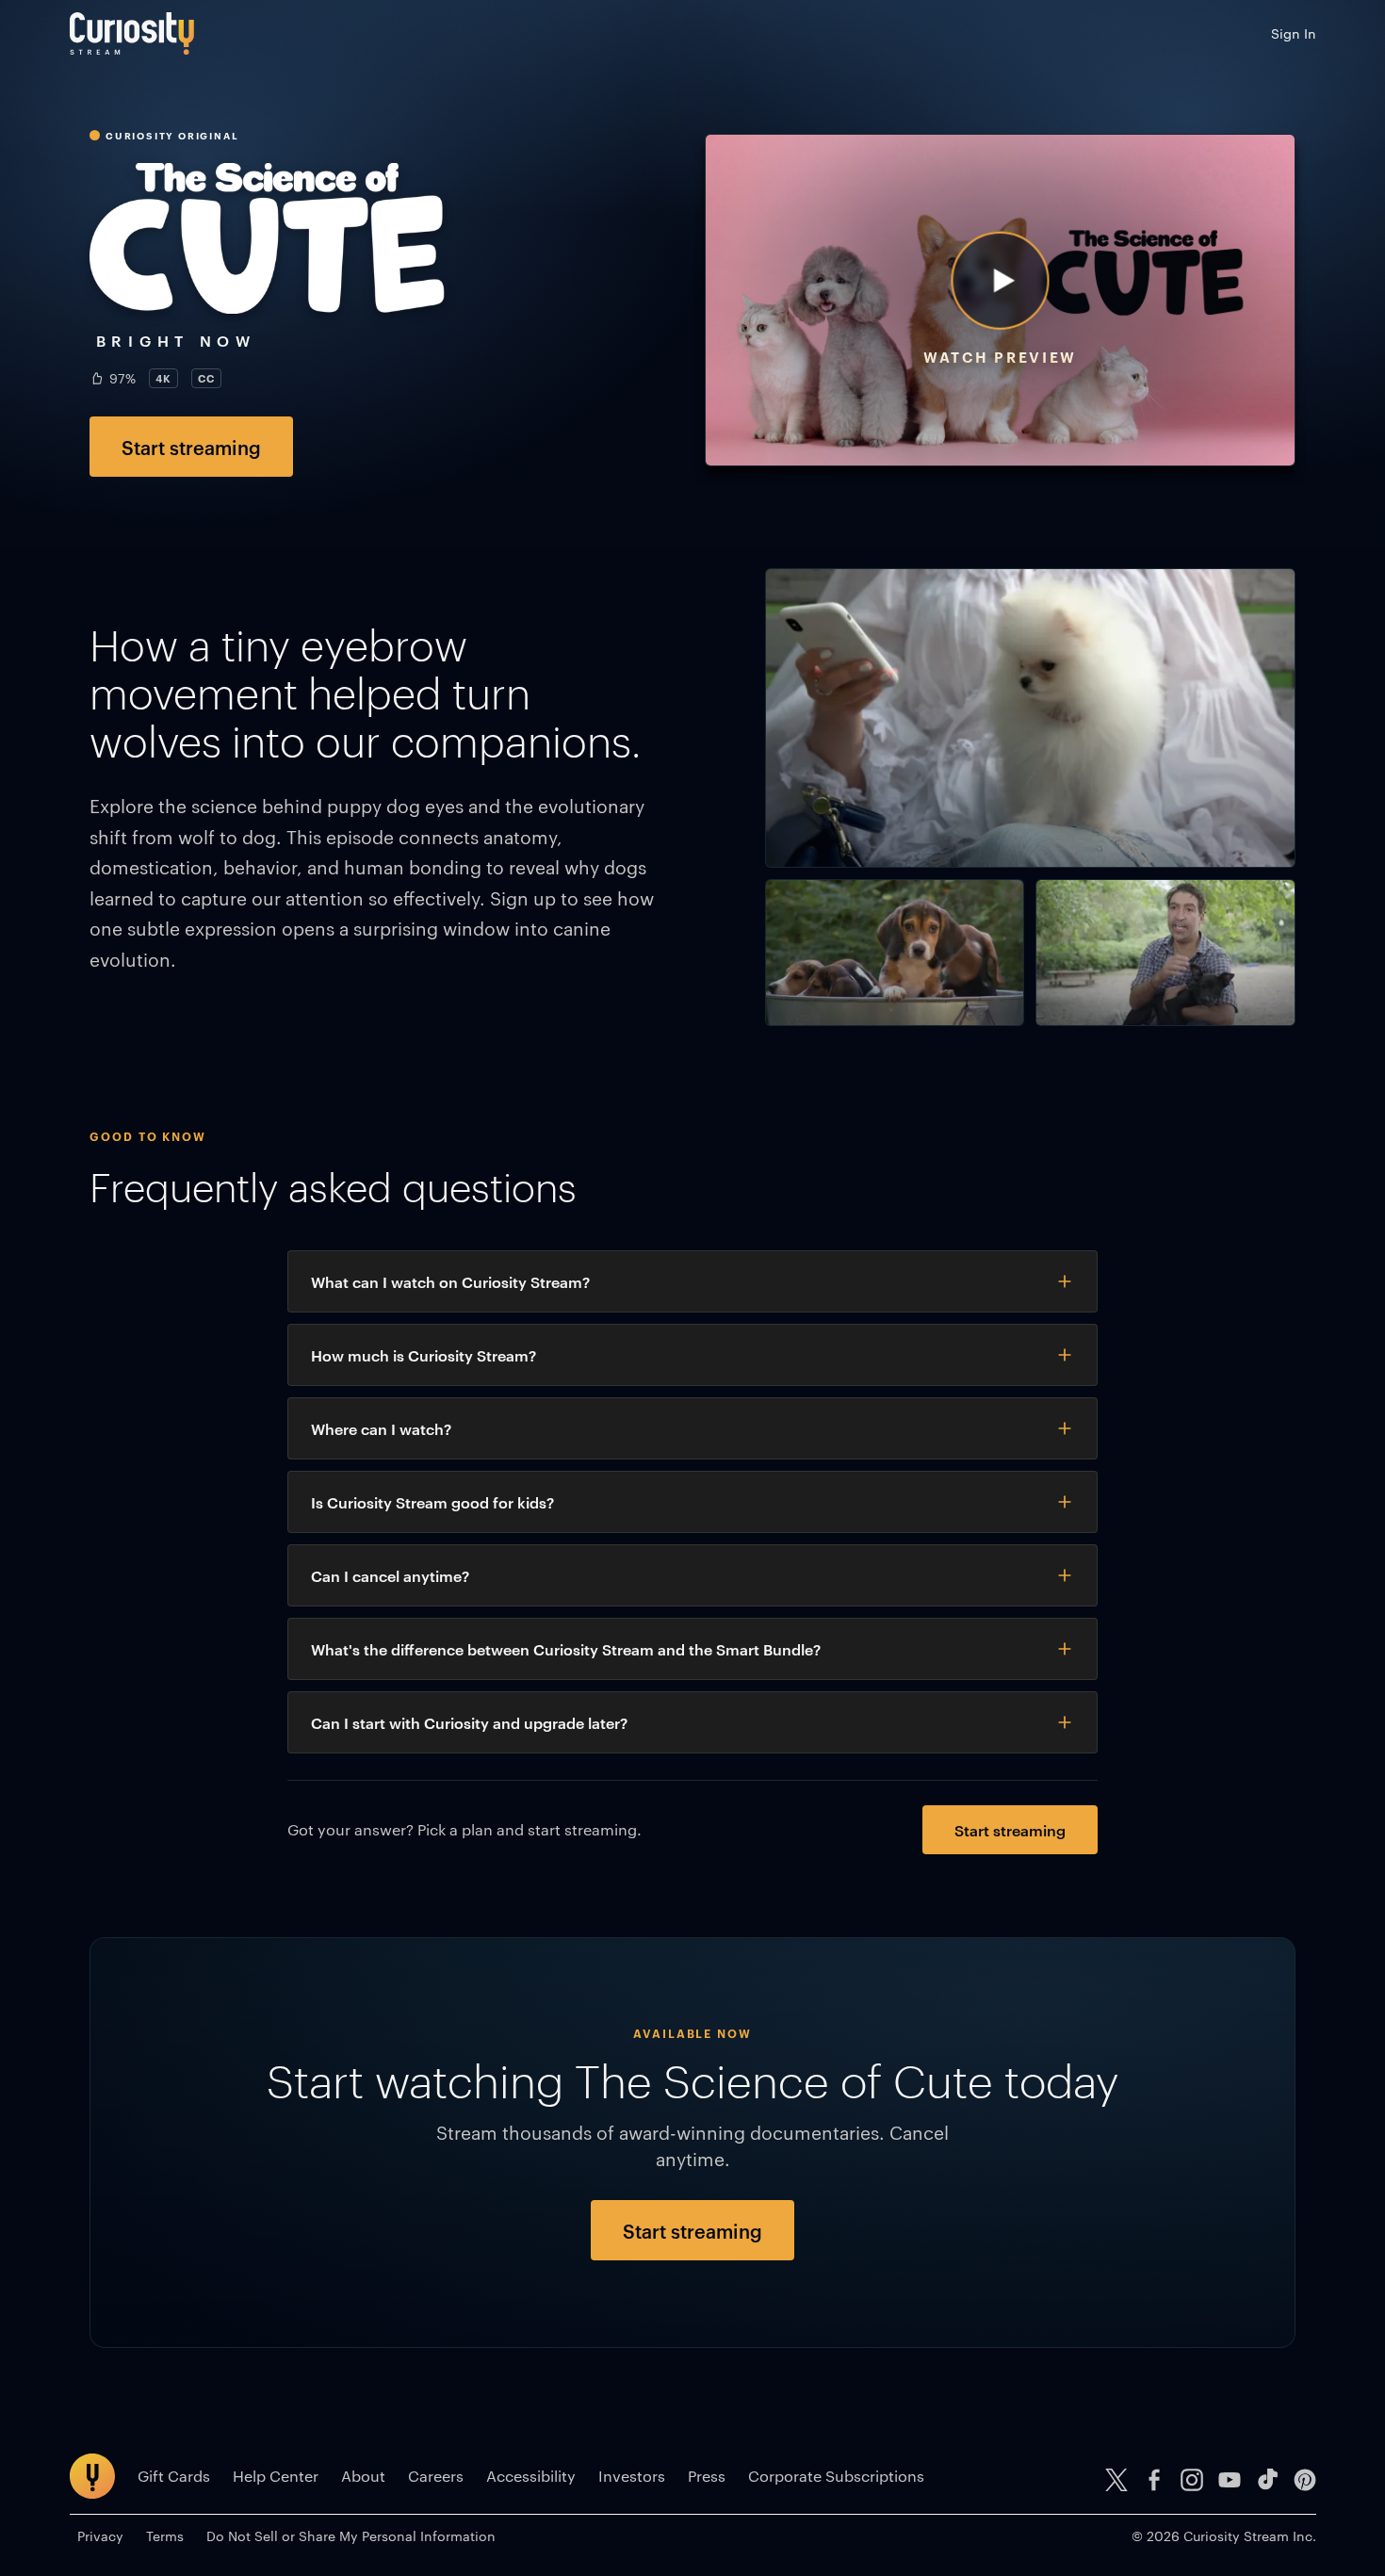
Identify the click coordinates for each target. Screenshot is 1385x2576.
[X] (1116, 2480)
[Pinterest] (1305, 2480)
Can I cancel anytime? (390, 1575)
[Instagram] (1192, 2480)
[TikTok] (1267, 2480)
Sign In (1294, 33)
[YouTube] (1230, 2480)
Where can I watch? (381, 1428)
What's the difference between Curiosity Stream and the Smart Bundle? (566, 1649)
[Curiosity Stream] (132, 33)
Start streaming (191, 447)
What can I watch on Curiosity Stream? (450, 1281)
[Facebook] (1154, 2480)
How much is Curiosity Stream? (424, 1355)
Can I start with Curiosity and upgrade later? (469, 1722)
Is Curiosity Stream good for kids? (432, 1502)
